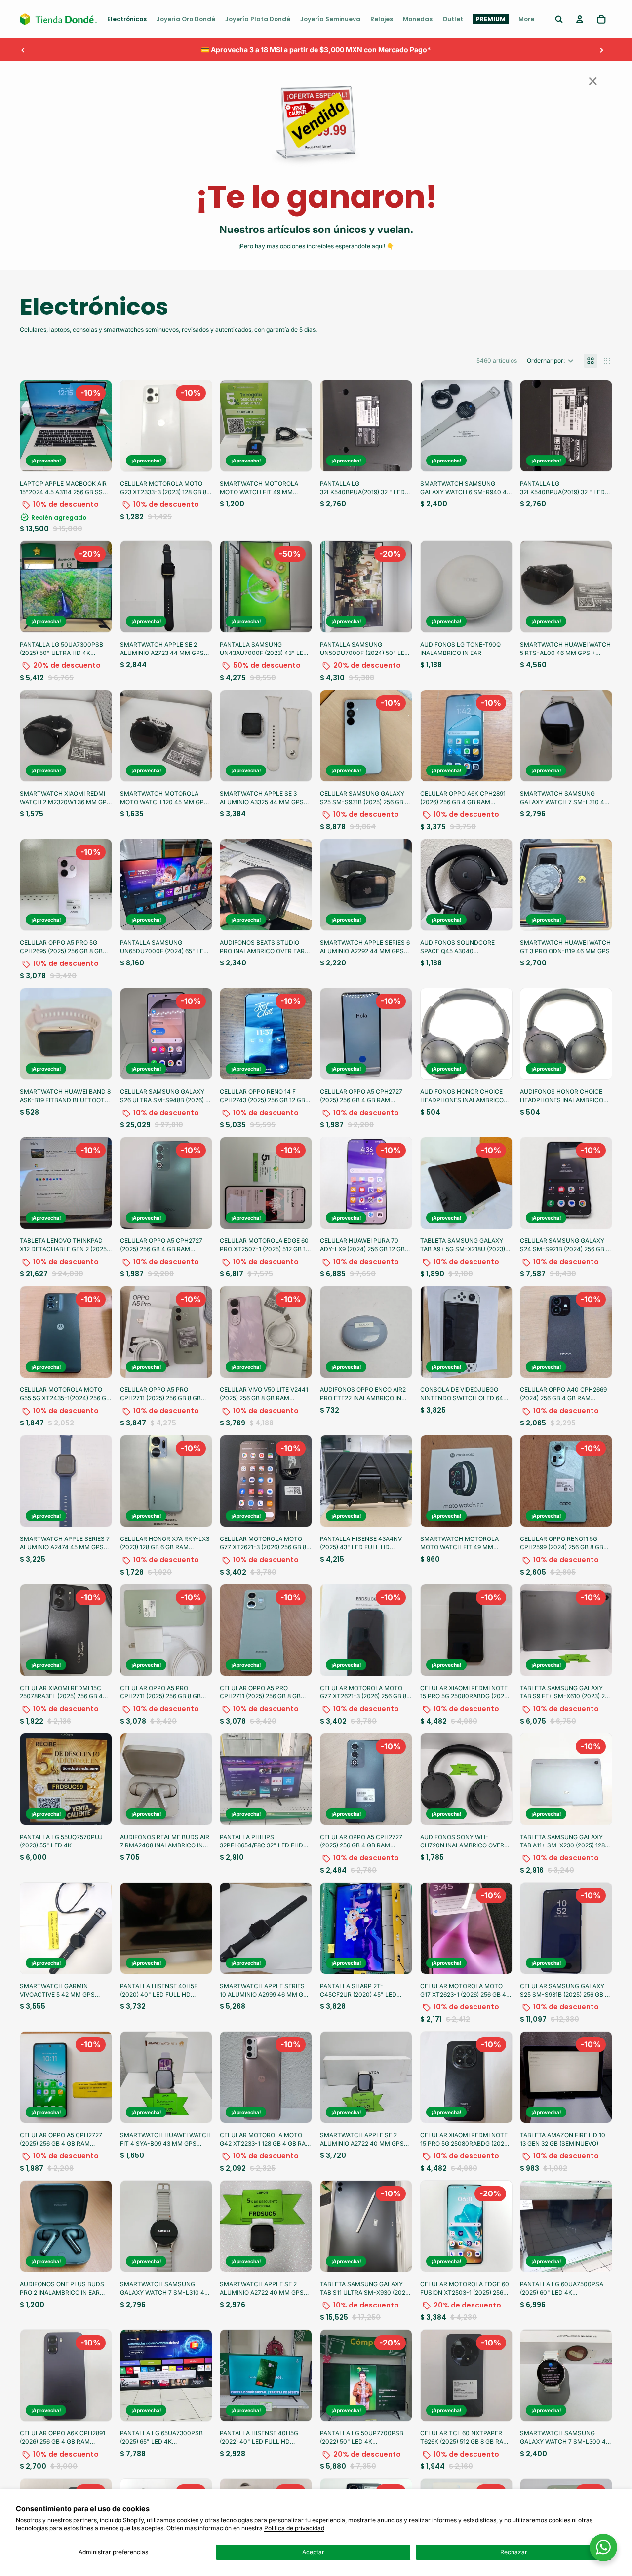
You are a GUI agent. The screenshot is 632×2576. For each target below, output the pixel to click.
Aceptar (313, 2552)
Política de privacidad (294, 2528)
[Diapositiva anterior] (23, 50)
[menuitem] (127, 19)
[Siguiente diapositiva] (601, 50)
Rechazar (514, 2552)
